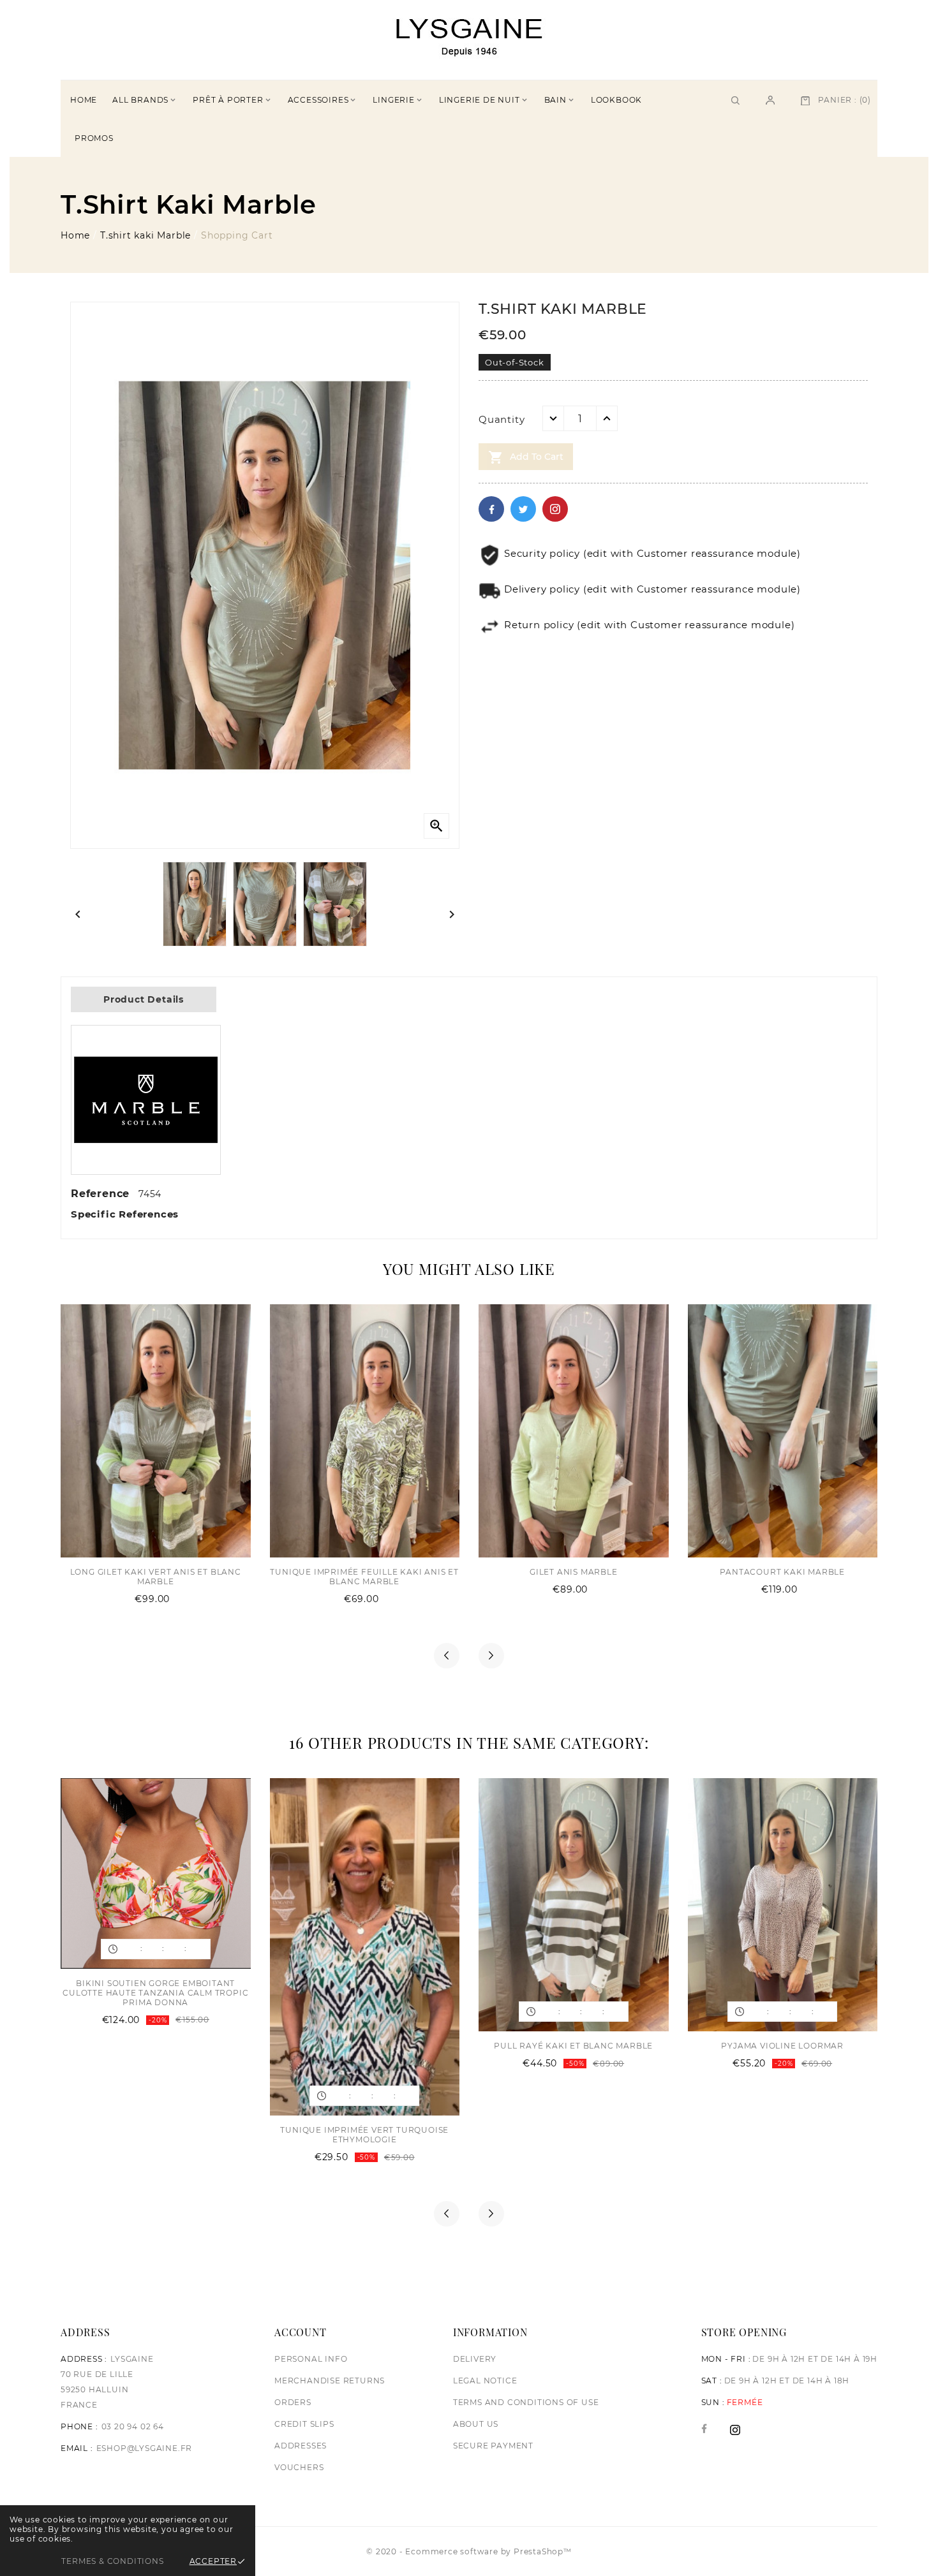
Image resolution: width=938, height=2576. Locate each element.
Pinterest (555, 509)
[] (770, 99)
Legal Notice (485, 2381)
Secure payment (493, 2446)
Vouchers (299, 2467)
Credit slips (304, 2424)
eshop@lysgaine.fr (145, 2448)
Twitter (523, 509)
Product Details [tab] (144, 999)
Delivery (475, 2359)
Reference (102, 1194)
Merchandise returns (330, 2381)
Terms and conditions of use (526, 2402)
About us (476, 2424)
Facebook (491, 509)
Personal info (311, 2359)
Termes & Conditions (112, 2561)
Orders (293, 2402)
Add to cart (526, 457)
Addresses (301, 2446)
